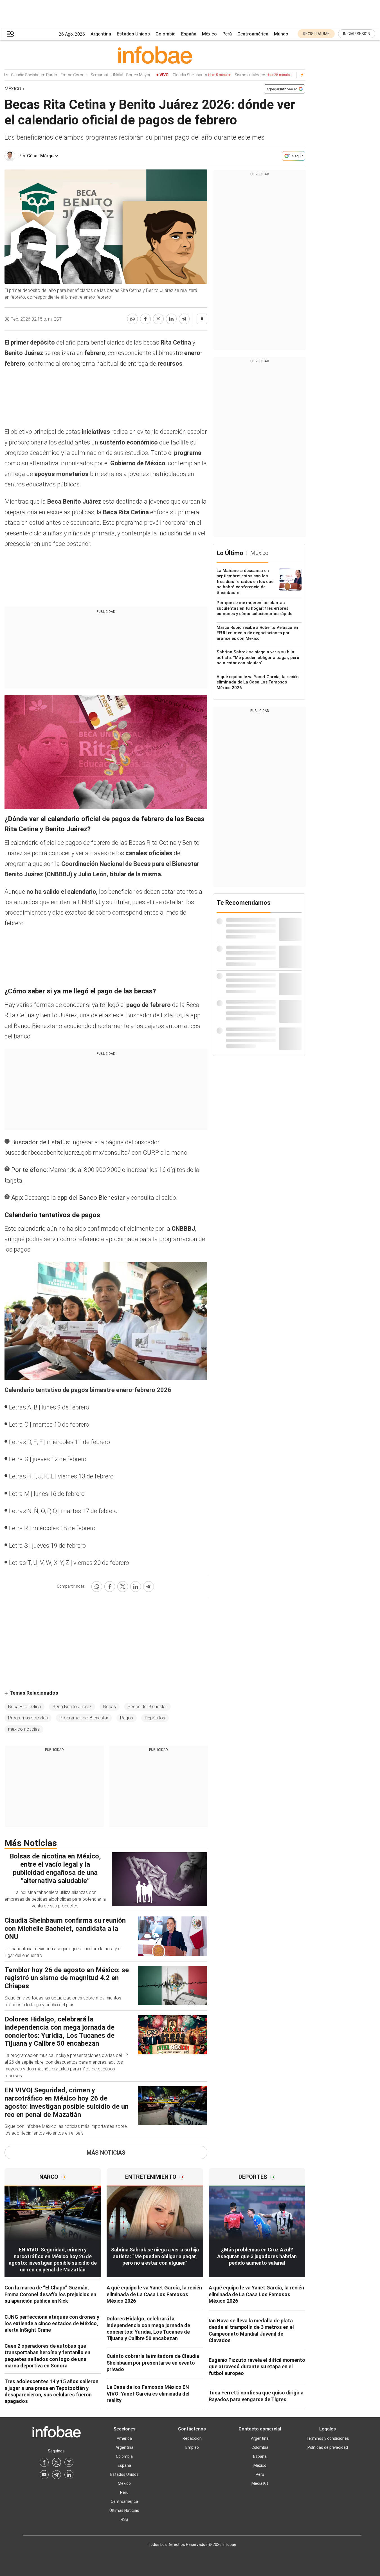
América (124, 2438)
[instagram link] (69, 2462)
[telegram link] (57, 2475)
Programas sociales (28, 1718)
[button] (10, 34)
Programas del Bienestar (84, 1718)
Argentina (101, 34)
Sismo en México (248, 75)
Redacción (192, 2438)
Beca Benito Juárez (72, 1707)
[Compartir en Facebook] (145, 319)
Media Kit (260, 2483)
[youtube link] (44, 2475)
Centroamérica (253, 34)
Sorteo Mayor (123, 75)
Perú (227, 34)
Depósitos (155, 1718)
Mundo (281, 34)
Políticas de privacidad (328, 2447)
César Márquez (43, 156)
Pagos (127, 1718)
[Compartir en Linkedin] (171, 319)
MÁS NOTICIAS (106, 2153)
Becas (110, 1707)
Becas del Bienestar (147, 1707)
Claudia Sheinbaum (187, 75)
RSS (124, 2519)
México (209, 34)
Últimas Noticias (124, 2510)
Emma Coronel (59, 75)
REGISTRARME (316, 34)
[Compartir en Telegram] (184, 319)
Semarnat (84, 75)
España (189, 34)
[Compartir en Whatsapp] (132, 319)
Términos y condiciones (328, 2438)
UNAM (102, 75)
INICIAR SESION (357, 34)
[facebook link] (44, 2462)
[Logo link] (155, 55)
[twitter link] (57, 2462)
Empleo (192, 2447)
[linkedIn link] (69, 2475)
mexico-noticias (24, 1729)
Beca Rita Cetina (24, 1707)
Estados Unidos (133, 34)
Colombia (166, 34)
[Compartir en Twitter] (158, 319)
